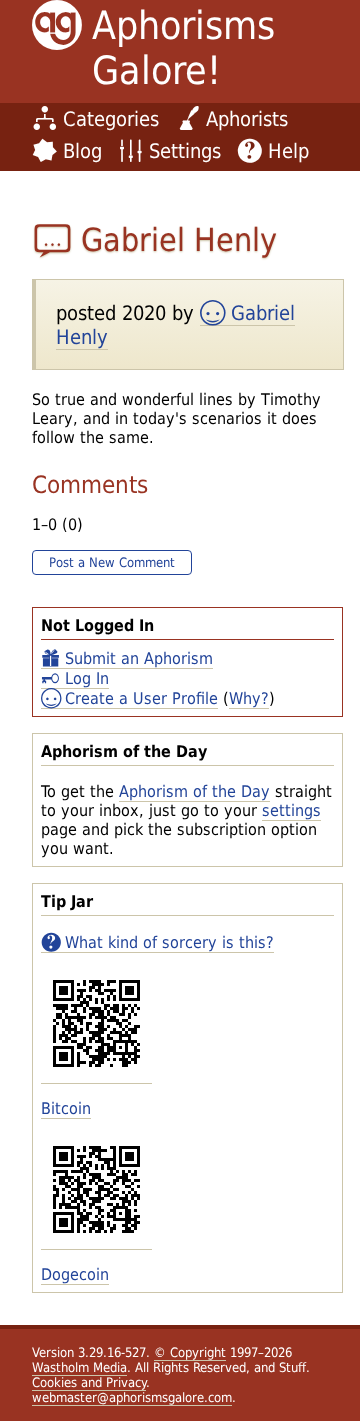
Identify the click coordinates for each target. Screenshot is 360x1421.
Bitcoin (66, 1108)
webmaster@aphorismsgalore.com (132, 1397)
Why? (249, 698)
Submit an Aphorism (139, 658)
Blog (82, 151)
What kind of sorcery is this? (169, 942)
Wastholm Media (79, 1367)
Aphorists (247, 119)
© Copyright (190, 1352)
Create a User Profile (141, 698)
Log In (87, 678)
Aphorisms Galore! (183, 48)
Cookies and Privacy (89, 1382)
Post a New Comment (112, 562)
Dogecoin (75, 1274)
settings (291, 810)
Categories (111, 119)
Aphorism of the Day (194, 791)
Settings (185, 151)
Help (288, 151)
